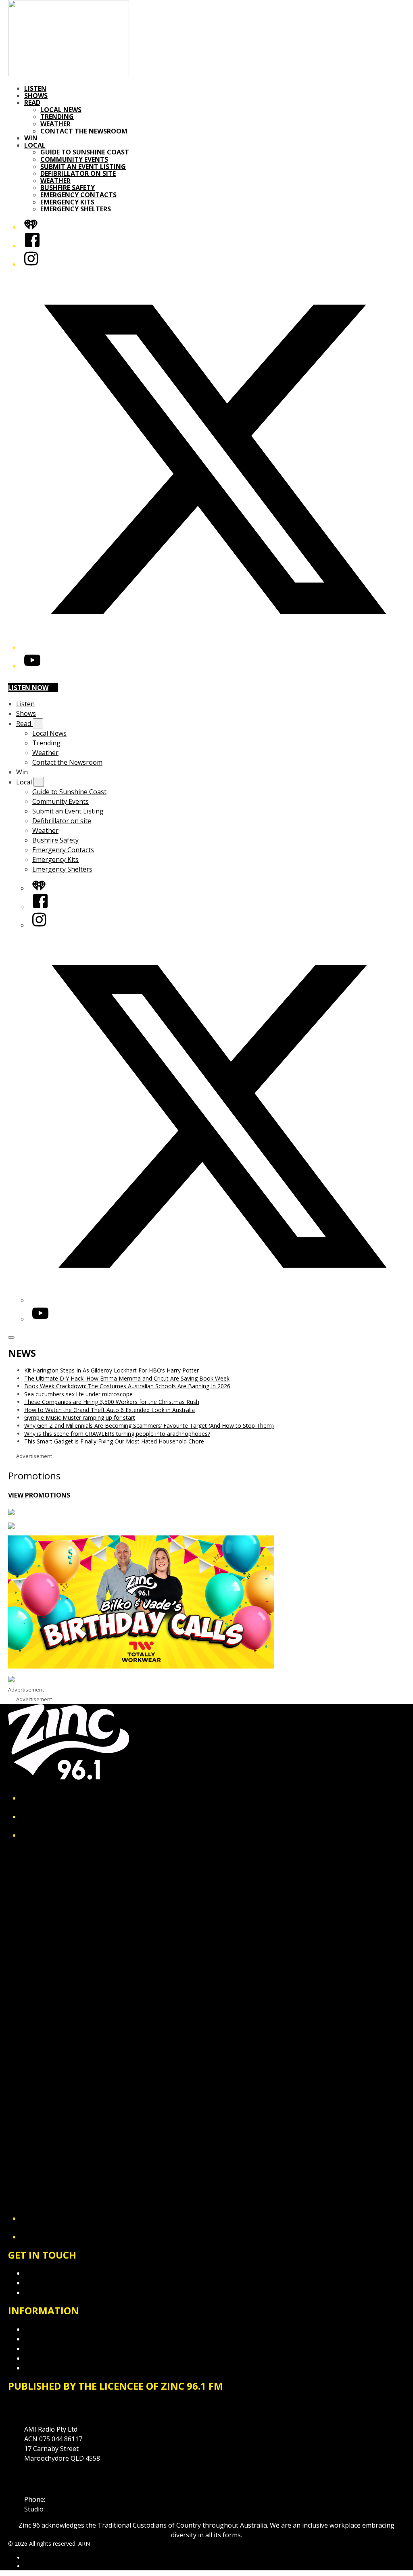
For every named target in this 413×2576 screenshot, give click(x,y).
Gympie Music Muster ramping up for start (80, 1417)
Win (31, 138)
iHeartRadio (40, 2566)
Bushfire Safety (68, 188)
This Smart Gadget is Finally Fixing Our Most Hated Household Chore (114, 1441)
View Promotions (39, 1495)
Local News (61, 110)
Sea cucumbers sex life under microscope (78, 1394)
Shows (36, 96)
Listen (35, 88)
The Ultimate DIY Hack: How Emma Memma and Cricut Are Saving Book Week (127, 1378)
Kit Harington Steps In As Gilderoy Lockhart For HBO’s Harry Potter (112, 1370)
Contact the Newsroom (84, 131)
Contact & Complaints (57, 2273)
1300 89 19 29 (67, 2509)
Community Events (74, 159)
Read (32, 102)
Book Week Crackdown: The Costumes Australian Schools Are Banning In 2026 (127, 1386)
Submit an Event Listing (83, 167)
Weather (55, 124)
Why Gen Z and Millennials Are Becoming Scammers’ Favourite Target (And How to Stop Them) (149, 1426)
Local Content (45, 2368)
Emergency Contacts (78, 195)
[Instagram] (31, 264)
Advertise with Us (50, 2283)
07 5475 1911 (67, 2499)
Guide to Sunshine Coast (85, 152)
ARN (30, 2558)
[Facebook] (32, 246)
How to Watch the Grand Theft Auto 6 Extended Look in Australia (110, 1410)
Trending (57, 117)
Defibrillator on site (78, 173)
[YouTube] (32, 666)
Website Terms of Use (58, 2358)
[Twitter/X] (215, 647)
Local (35, 145)
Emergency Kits (67, 202)
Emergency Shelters (76, 209)
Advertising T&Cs (50, 2349)
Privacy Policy (44, 2329)
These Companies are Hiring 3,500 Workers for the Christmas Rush (112, 1402)
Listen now (28, 688)
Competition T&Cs (52, 2339)
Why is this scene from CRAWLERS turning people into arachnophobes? (117, 1434)
